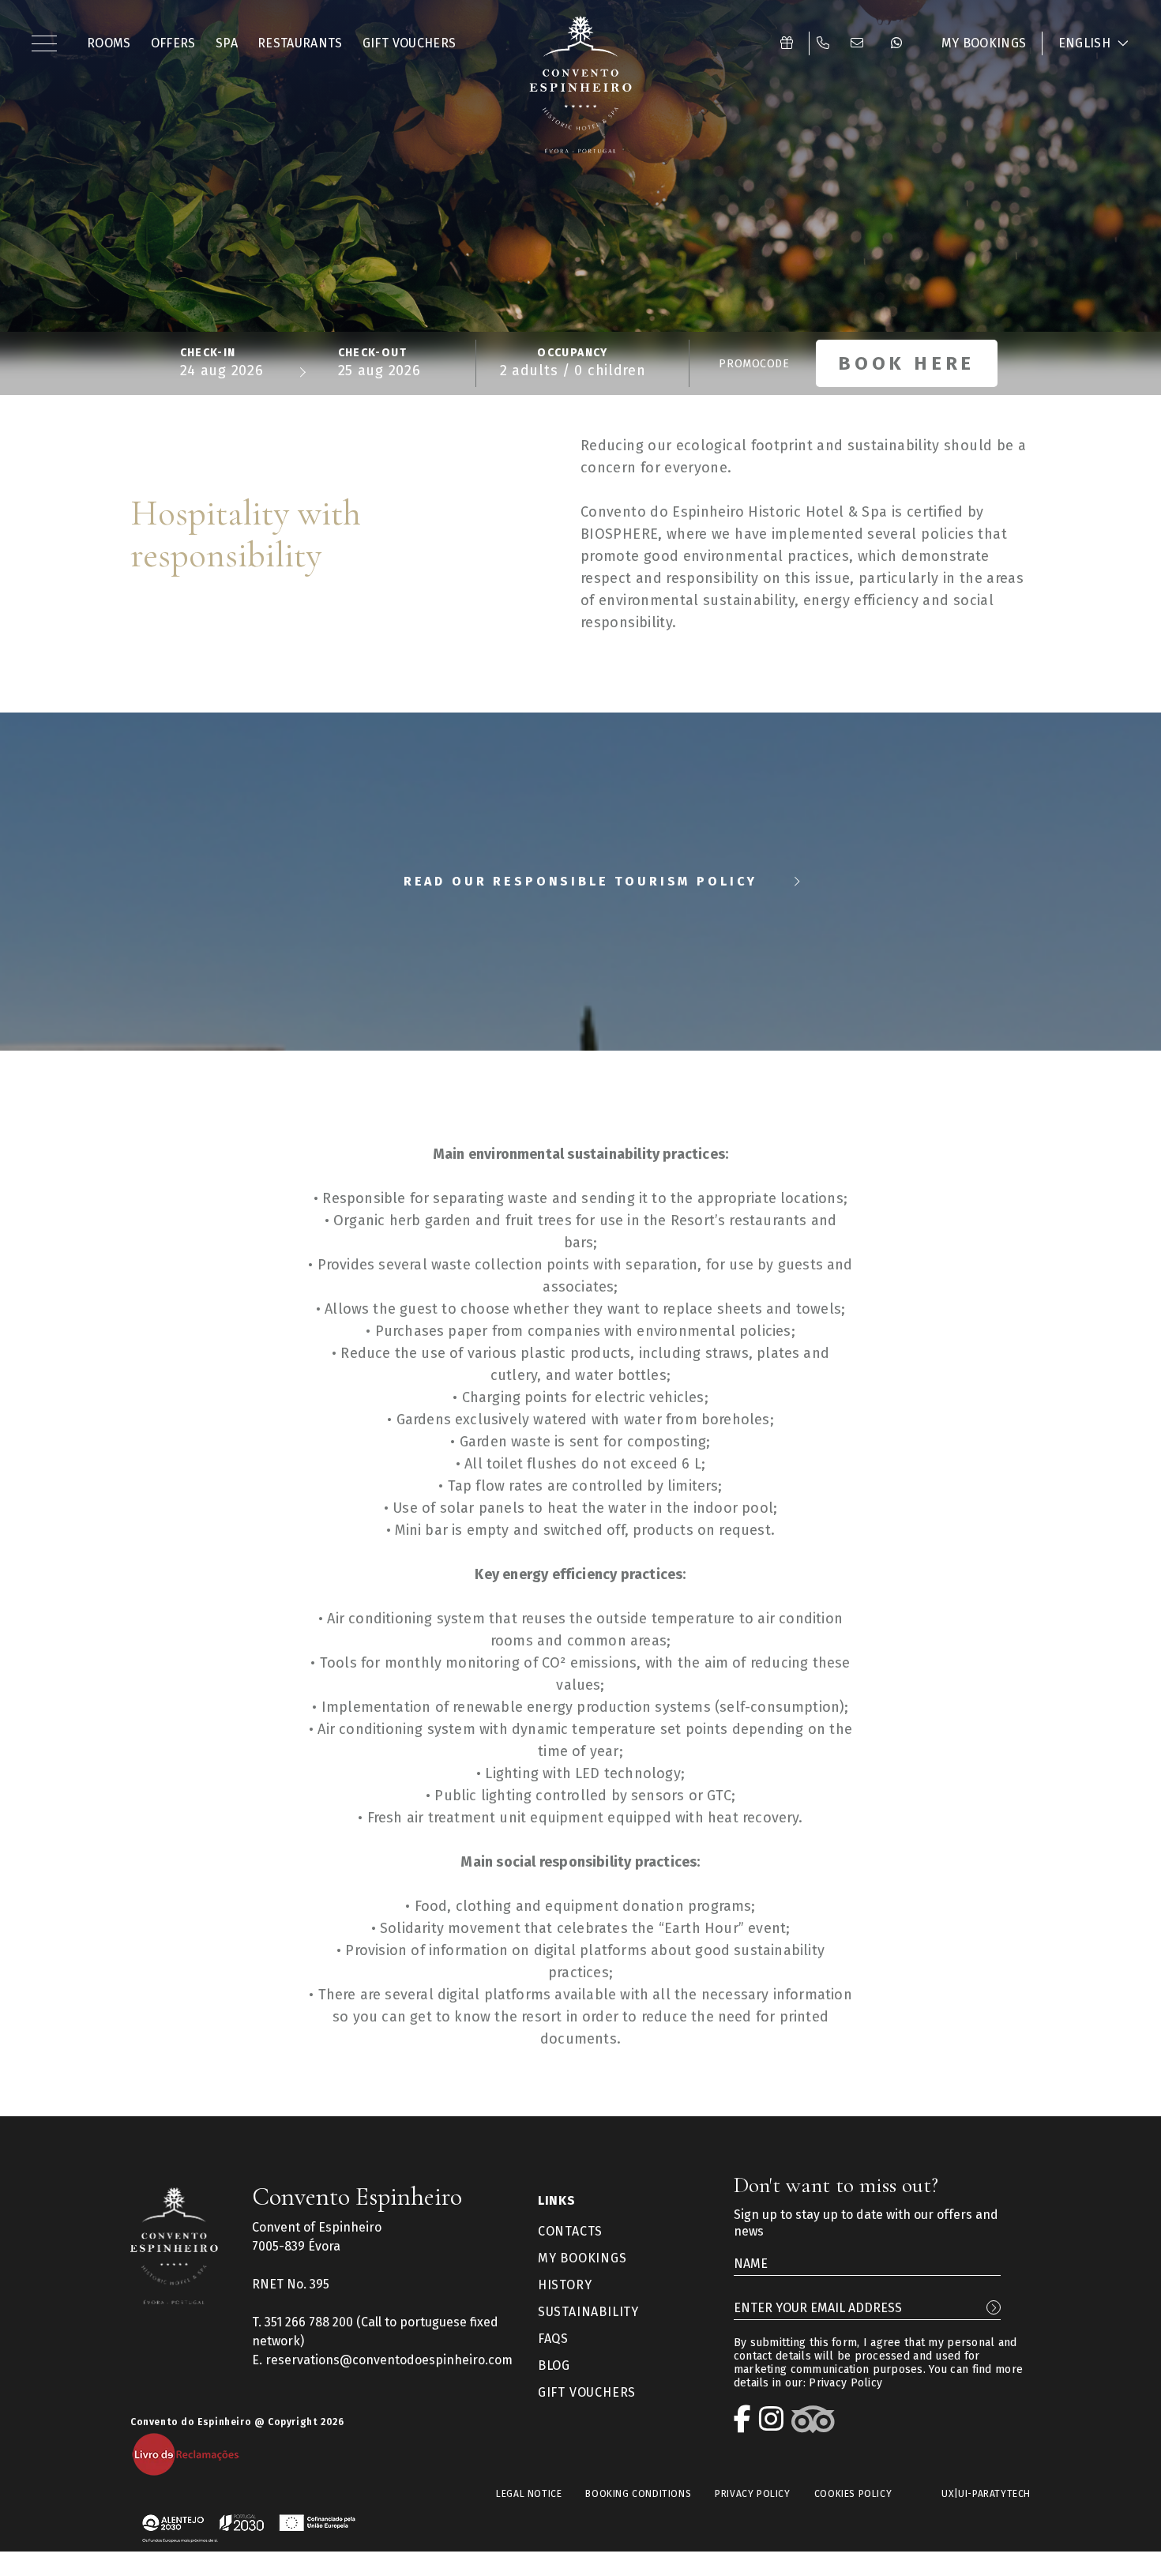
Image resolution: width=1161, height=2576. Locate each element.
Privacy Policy (845, 2383)
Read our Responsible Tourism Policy (580, 881)
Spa (227, 43)
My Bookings (984, 43)
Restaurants (300, 43)
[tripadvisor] (817, 2419)
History (565, 2285)
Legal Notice (529, 2494)
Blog (554, 2365)
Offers (173, 43)
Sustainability (588, 2312)
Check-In (208, 353)
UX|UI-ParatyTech (986, 2494)
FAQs (553, 2339)
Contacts (570, 2231)
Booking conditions (638, 2494)
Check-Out (373, 353)
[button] (47, 43)
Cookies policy (853, 2494)
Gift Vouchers (410, 43)
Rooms (109, 43)
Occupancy (573, 353)
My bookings (582, 2258)
